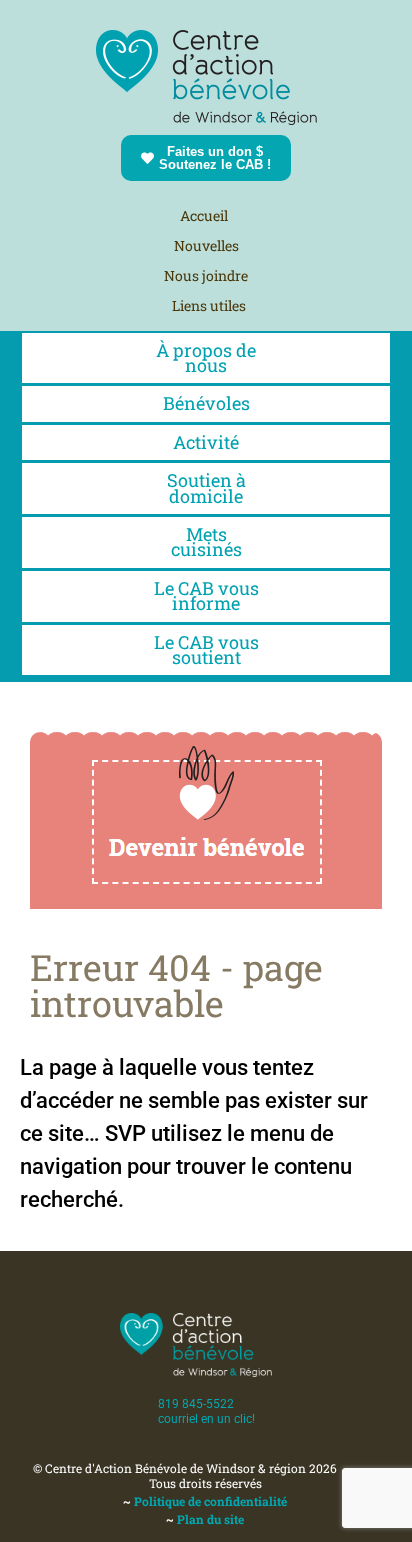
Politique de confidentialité (210, 1501)
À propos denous (206, 357)
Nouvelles (206, 245)
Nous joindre (206, 275)
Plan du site (210, 1519)
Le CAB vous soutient (206, 649)
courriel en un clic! (206, 1419)
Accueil (204, 215)
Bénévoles (206, 403)
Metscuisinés (206, 541)
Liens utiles (209, 305)
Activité (206, 442)
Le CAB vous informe (206, 595)
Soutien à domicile (206, 487)
